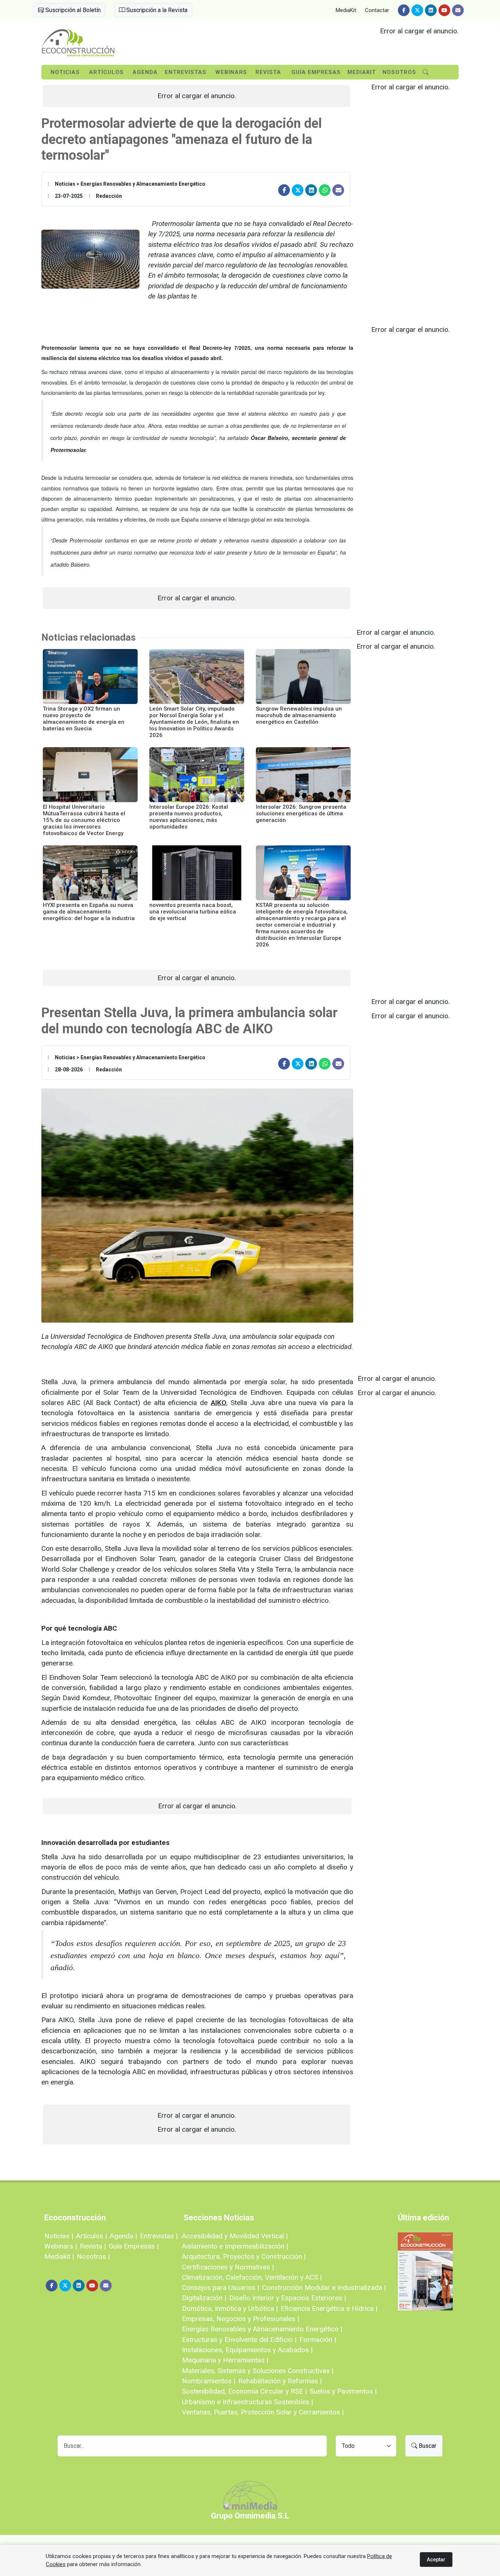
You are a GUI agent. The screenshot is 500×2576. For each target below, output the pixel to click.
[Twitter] (417, 10)
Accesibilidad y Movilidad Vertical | (235, 2236)
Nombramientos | (209, 2381)
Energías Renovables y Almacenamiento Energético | (262, 2329)
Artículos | (92, 2236)
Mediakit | (59, 2256)
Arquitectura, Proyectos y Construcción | (244, 2256)
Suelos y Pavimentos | (343, 2391)
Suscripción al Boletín (72, 10)
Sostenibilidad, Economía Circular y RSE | (244, 2391)
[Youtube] (444, 10)
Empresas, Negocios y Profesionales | (240, 2319)
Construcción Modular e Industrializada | (324, 2288)
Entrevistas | (159, 2236)
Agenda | (123, 2236)
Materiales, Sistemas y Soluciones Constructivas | (258, 2371)
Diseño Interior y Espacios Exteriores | (288, 2298)
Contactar (377, 10)
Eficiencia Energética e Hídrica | (329, 2308)
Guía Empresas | (134, 2246)
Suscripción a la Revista (156, 10)
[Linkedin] (431, 10)
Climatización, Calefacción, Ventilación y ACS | (252, 2277)
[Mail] (458, 10)
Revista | (93, 2246)
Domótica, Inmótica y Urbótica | (230, 2308)
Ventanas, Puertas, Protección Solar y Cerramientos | (263, 2412)
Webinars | (61, 2246)
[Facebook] (404, 10)
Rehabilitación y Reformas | (280, 2381)
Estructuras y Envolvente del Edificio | (239, 2340)
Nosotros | (93, 2256)
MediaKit (346, 10)
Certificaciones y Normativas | (228, 2267)
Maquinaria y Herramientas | (225, 2360)
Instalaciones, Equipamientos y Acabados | (247, 2350)
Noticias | (59, 2236)
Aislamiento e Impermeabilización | (235, 2246)
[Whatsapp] (325, 190)
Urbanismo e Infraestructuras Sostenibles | (247, 2402)
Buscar (427, 2446)
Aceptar (436, 2560)
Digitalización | (204, 2298)
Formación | (318, 2340)
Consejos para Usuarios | (221, 2288)
